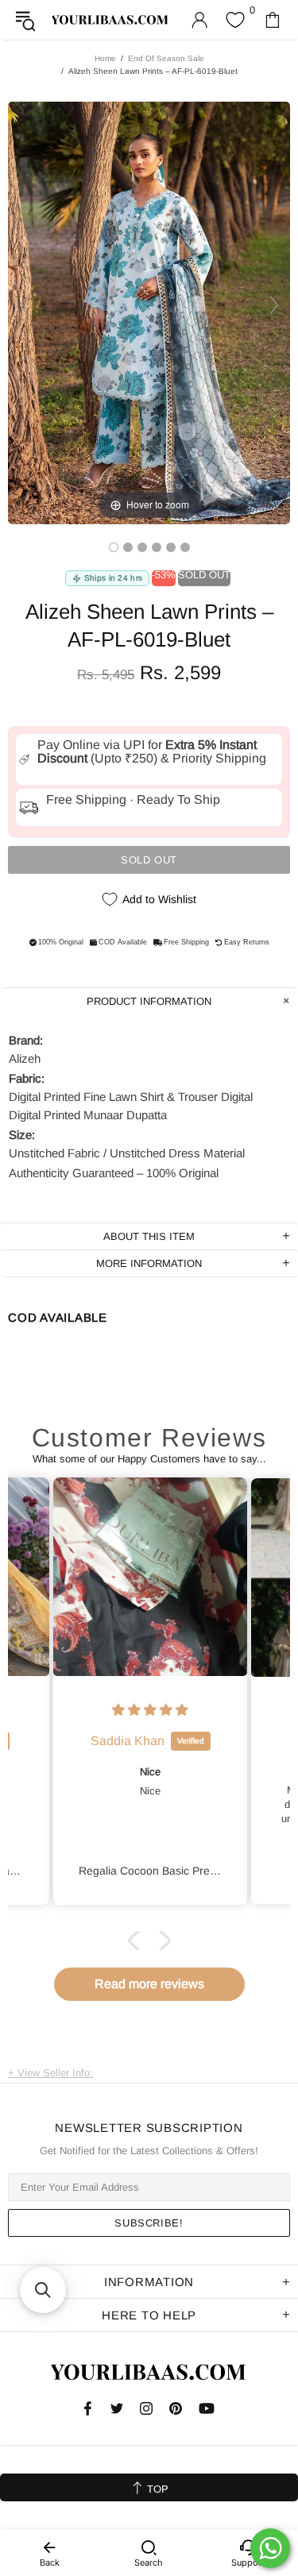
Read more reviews (149, 1984)
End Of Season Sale (166, 58)
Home (105, 58)
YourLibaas (110, 20)
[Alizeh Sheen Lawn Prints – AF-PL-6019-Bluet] (114, 547)
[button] (137, 1941)
